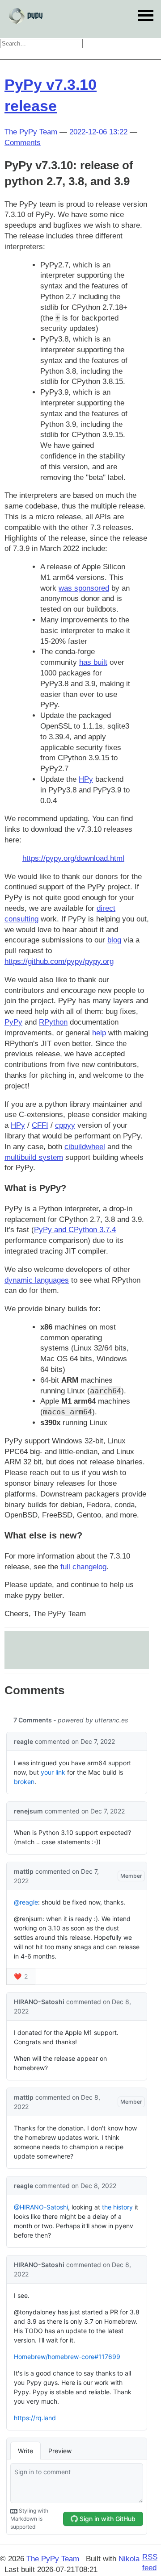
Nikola (129, 2559)
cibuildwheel (85, 1147)
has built (93, 662)
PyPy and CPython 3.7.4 (75, 1230)
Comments (23, 143)
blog (114, 940)
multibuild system (34, 1157)
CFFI (40, 1125)
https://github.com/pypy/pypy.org (59, 961)
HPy (86, 779)
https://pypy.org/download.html (73, 858)
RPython (53, 1022)
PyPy (13, 1022)
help (99, 1033)
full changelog (83, 1567)
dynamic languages (37, 1280)
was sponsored (84, 588)
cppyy (65, 1125)
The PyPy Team (31, 132)
